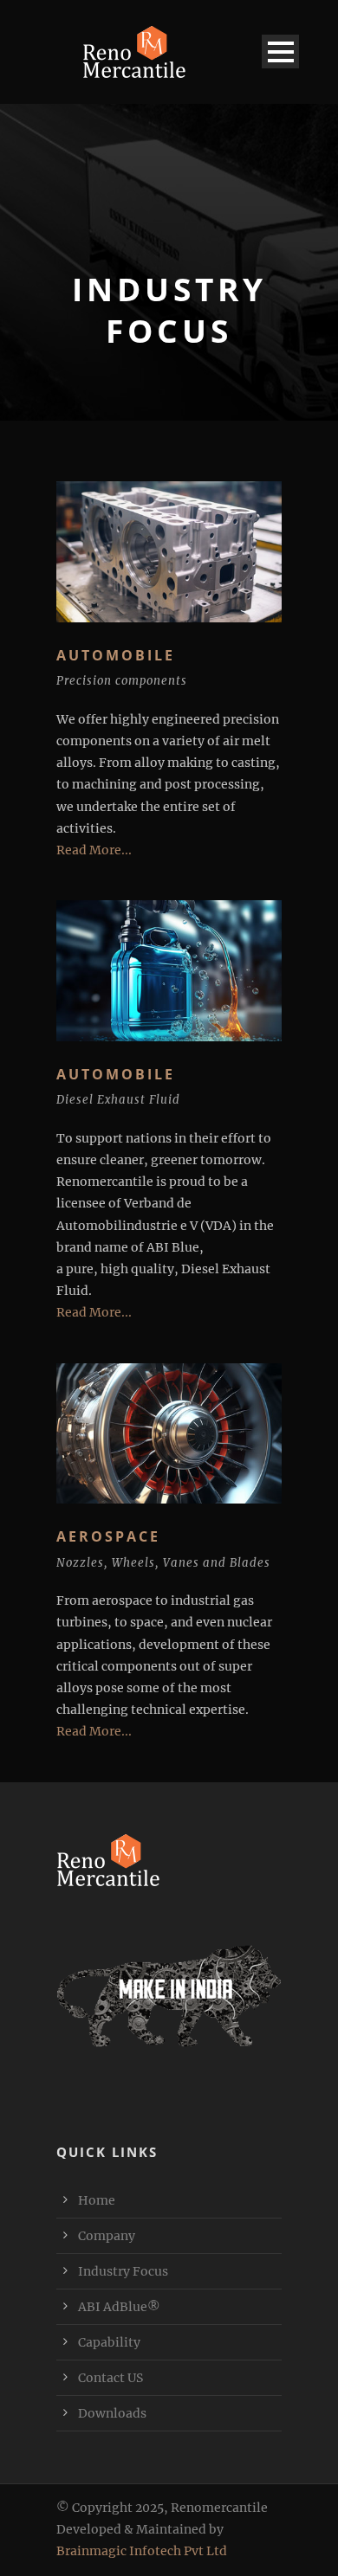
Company (107, 2236)
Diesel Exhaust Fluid (118, 1100)
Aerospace (108, 1536)
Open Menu (280, 52)
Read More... (94, 850)
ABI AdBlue (119, 2307)
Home (97, 2200)
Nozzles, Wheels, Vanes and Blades (163, 1563)
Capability (109, 2342)
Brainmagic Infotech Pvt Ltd (142, 2551)
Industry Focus (123, 2271)
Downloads (112, 2413)
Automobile (116, 1074)
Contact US (110, 2378)
